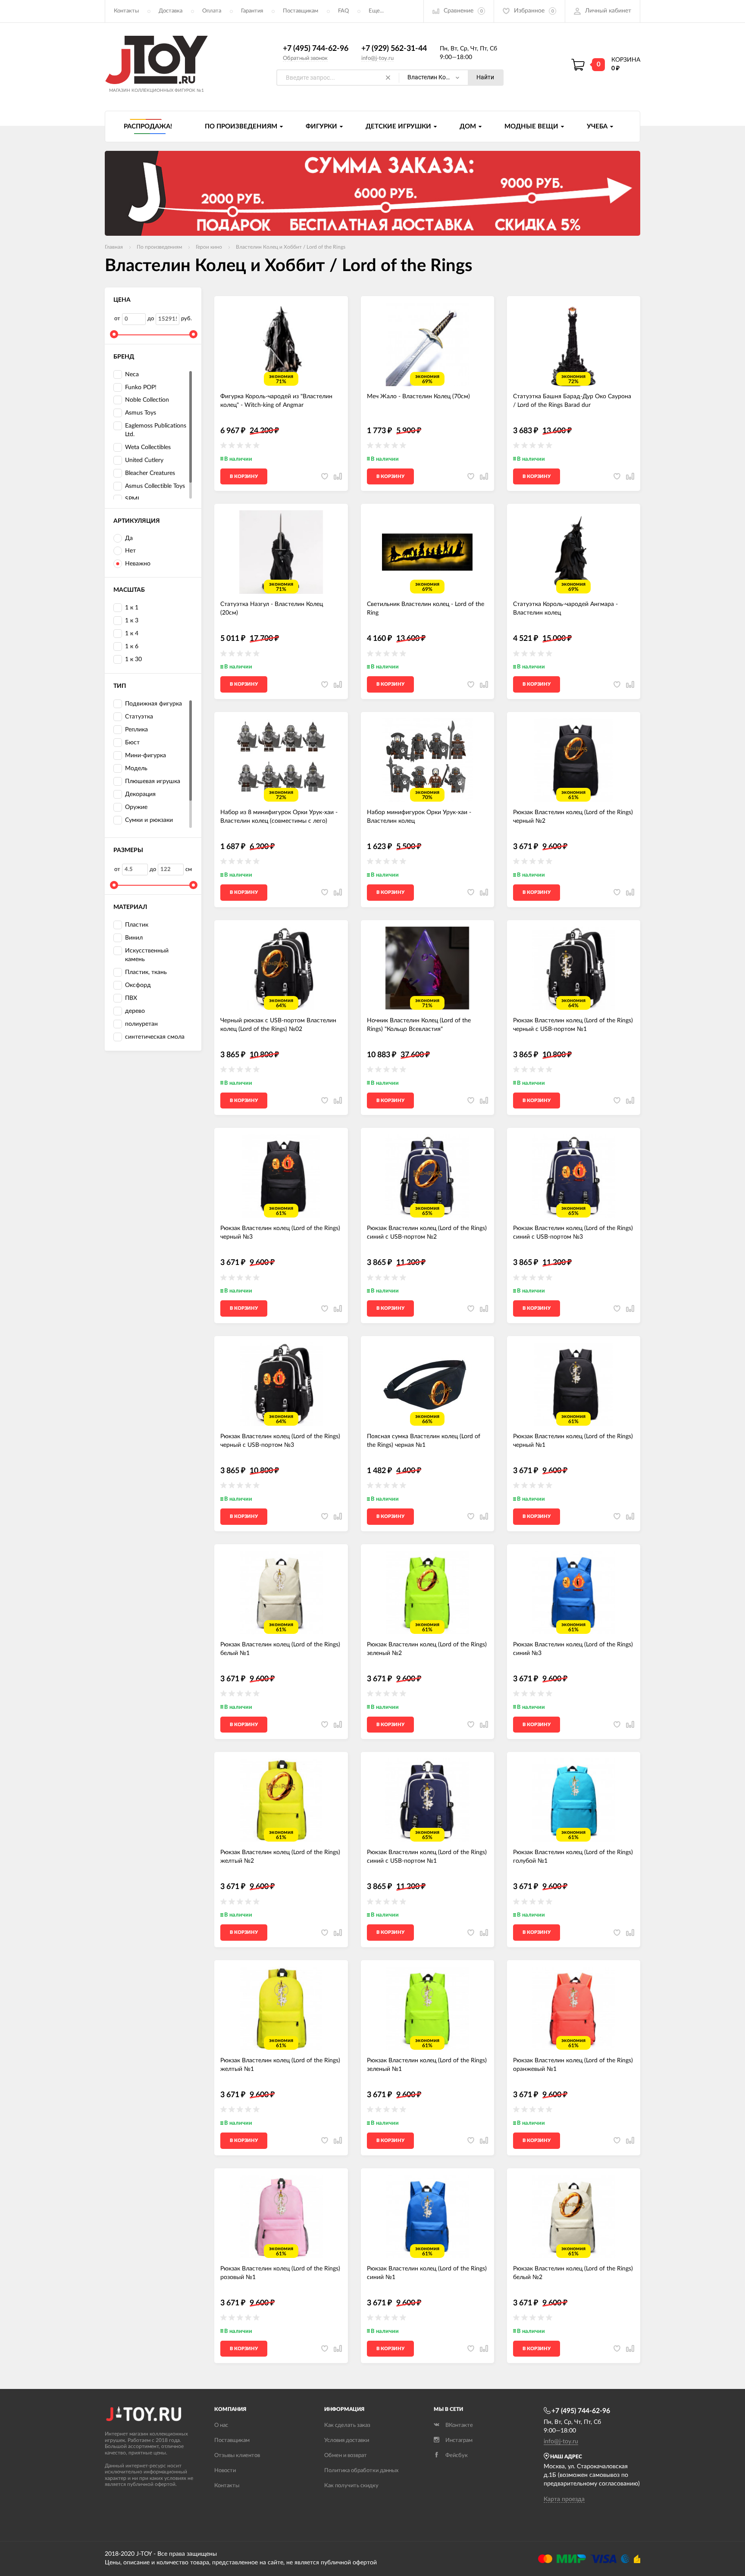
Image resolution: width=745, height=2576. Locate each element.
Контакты (126, 11)
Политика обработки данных (361, 2471)
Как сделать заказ (347, 2425)
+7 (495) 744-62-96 (316, 49)
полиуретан (141, 1024)
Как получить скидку (351, 2486)
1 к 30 (133, 659)
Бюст (132, 743)
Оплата (212, 11)
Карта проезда (564, 2499)
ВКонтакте (459, 2425)
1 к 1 (132, 608)
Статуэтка (139, 717)
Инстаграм (459, 2440)
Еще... (376, 11)
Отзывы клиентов (237, 2456)
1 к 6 (132, 646)
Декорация (140, 794)
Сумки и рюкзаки (149, 820)
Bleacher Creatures (150, 473)
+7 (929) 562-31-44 (394, 49)
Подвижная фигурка (153, 704)
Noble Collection (147, 400)
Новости (225, 2471)
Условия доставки (347, 2440)
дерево (135, 1011)
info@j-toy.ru (377, 58)
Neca (132, 375)
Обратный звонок (305, 58)
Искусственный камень (147, 955)
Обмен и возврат (346, 2456)
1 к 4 (132, 634)
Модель (136, 768)
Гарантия (252, 11)
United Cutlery (144, 460)
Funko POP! (141, 387)
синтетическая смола (155, 1037)
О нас (221, 2425)
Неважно (138, 564)
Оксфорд (138, 985)
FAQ (343, 11)
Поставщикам (301, 11)
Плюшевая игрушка (153, 781)
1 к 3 (132, 621)
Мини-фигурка (146, 756)
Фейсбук (457, 2456)
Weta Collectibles (148, 447)
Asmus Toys (141, 413)
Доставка (171, 11)
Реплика (136, 730)
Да (129, 538)
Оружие (136, 807)
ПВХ (131, 998)
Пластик (137, 925)
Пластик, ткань (146, 972)
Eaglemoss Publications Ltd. (156, 430)
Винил (134, 938)
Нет (130, 551)
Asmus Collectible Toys (155, 486)
